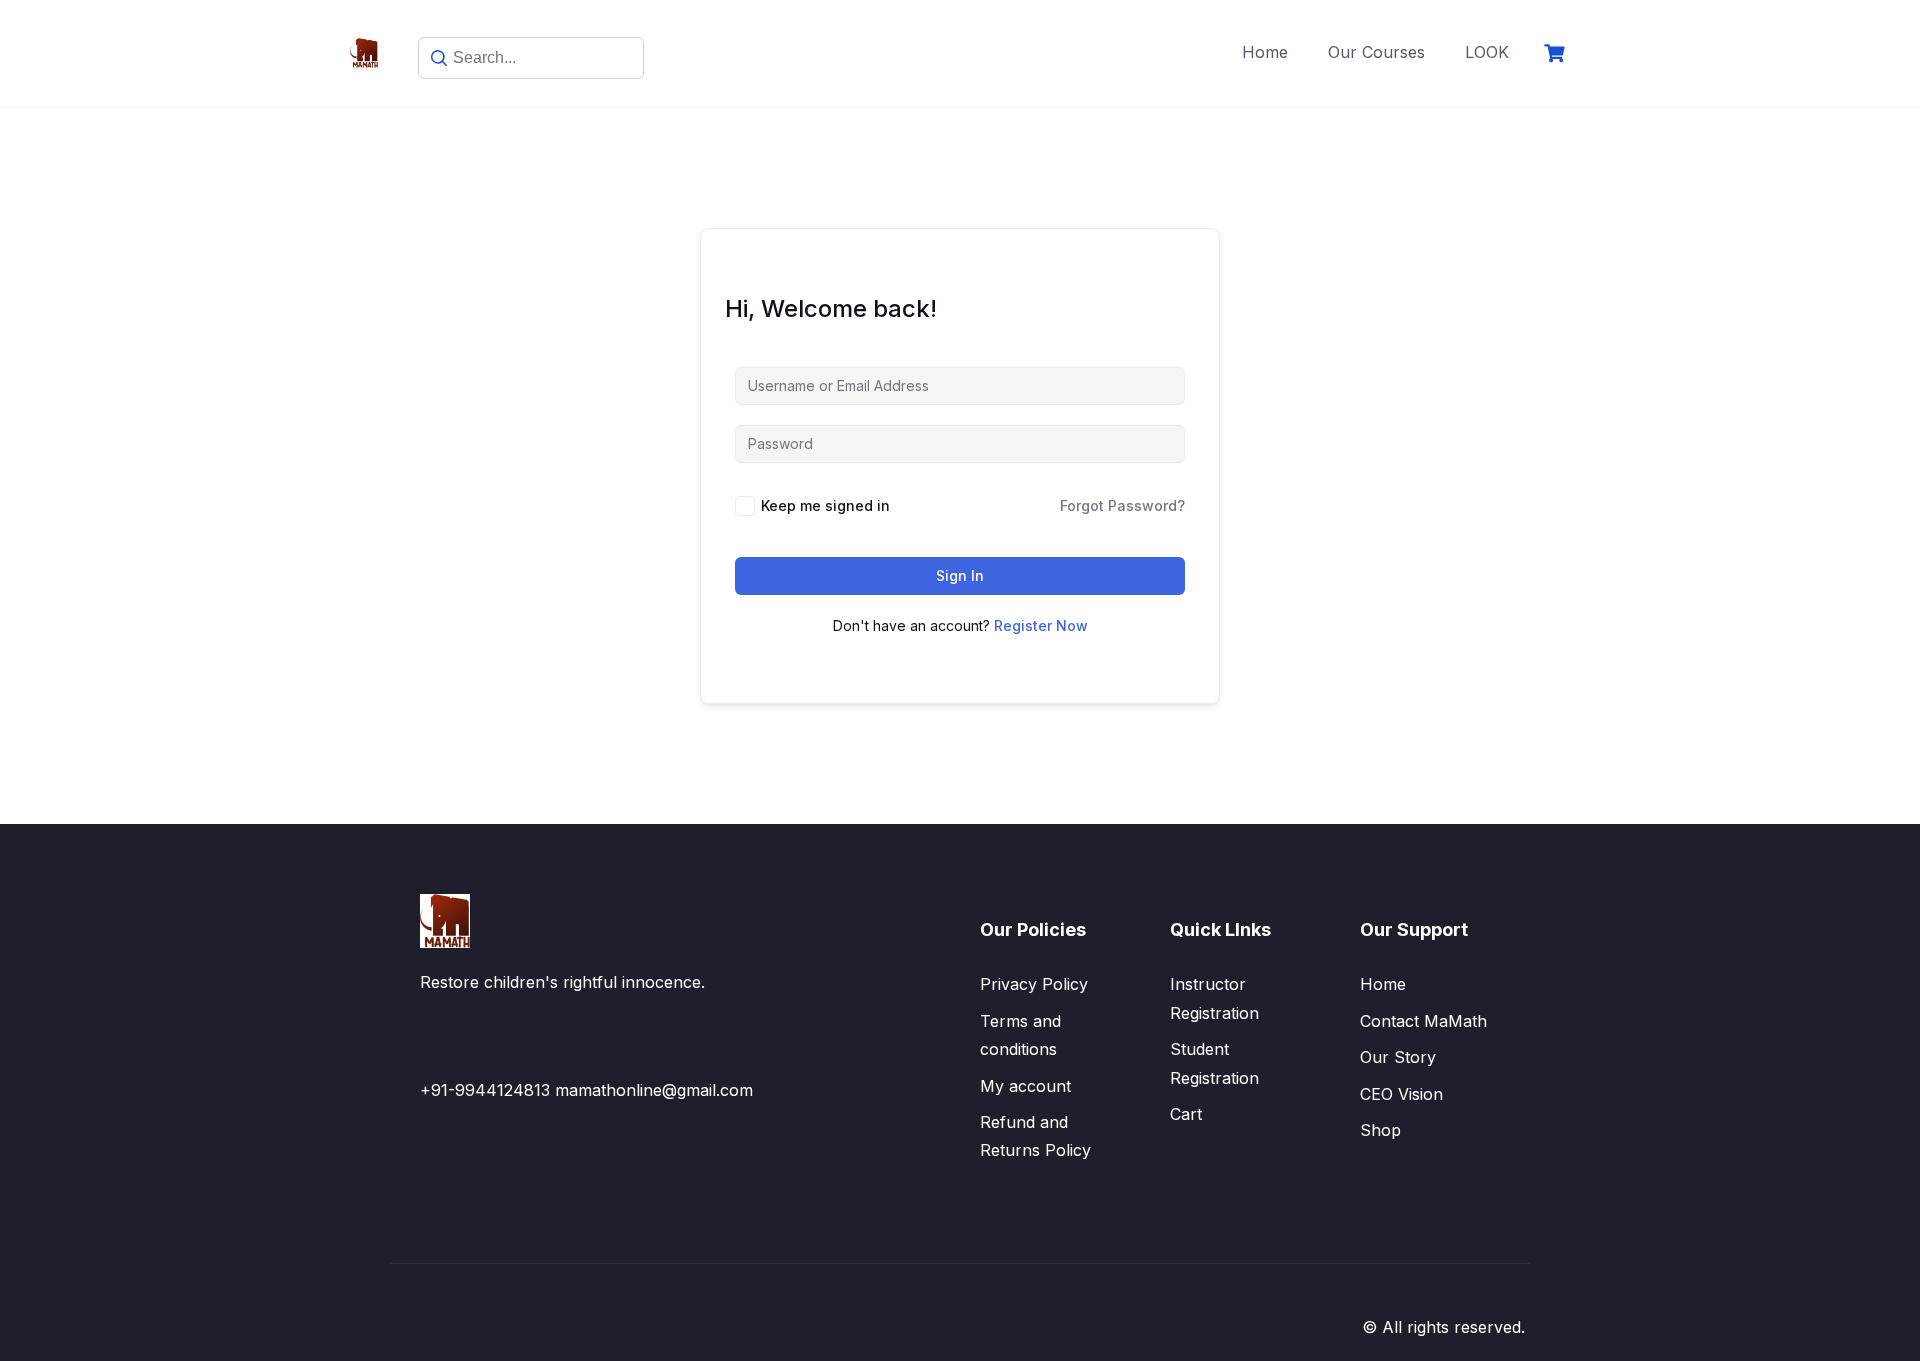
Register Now (1041, 625)
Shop (1380, 1130)
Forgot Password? (1122, 505)
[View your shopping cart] (1557, 53)
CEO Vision (1401, 1094)
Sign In (960, 575)
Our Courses (1376, 52)
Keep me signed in (825, 505)
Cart (1186, 1114)
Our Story (1398, 1057)
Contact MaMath (1423, 1021)
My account (1025, 1086)
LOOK (1487, 52)
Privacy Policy (1034, 984)
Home (1265, 52)
